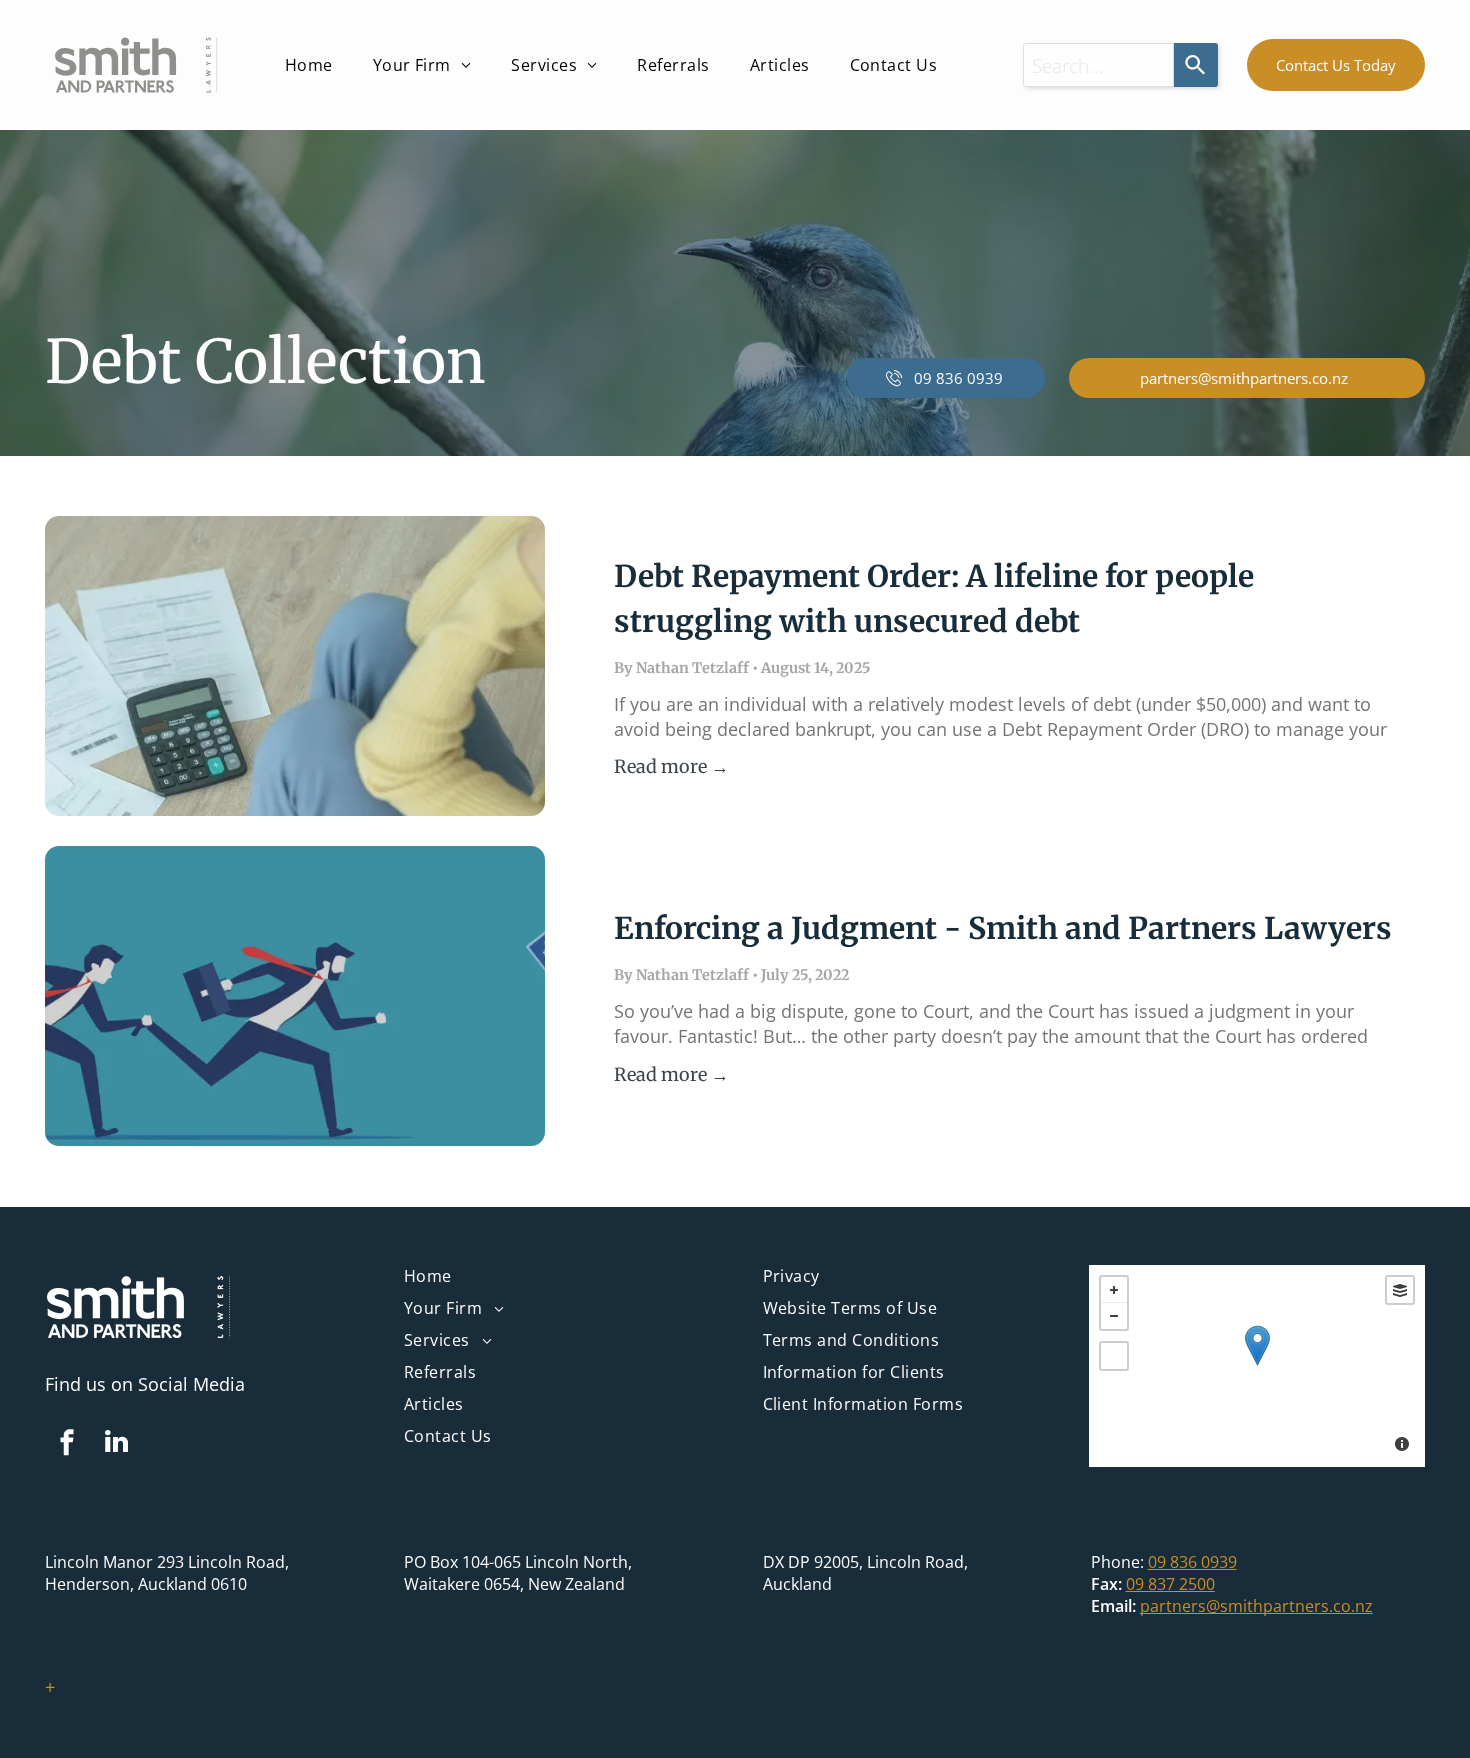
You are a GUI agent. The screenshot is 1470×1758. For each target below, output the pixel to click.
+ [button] (1114, 1290)
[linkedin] (116, 1444)
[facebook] (67, 1444)
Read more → (671, 766)
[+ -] (1257, 1366)
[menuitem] (309, 65)
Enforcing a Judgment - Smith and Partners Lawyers (1003, 928)
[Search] (1196, 65)
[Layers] (1400, 1290)
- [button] (1114, 1316)
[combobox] (1098, 65)
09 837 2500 (1170, 1584)
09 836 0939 (1192, 1562)
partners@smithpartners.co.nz (1256, 1606)
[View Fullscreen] (1114, 1356)
